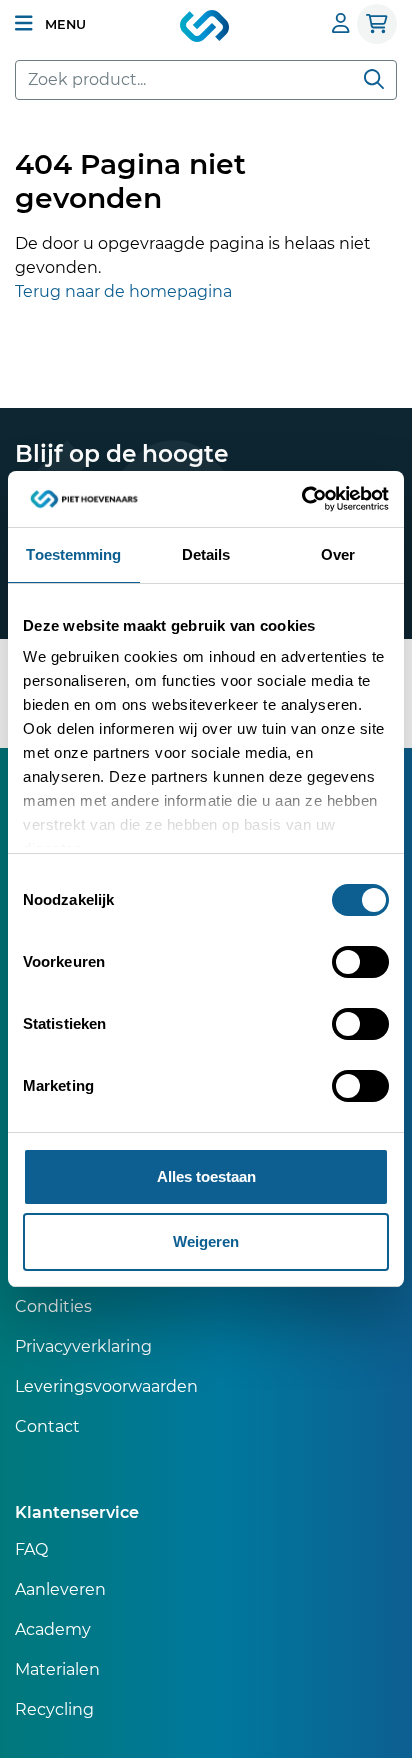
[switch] (360, 962)
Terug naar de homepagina (123, 291)
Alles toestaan (206, 1176)
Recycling (54, 1709)
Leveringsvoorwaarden (106, 1386)
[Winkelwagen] (377, 24)
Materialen (57, 1669)
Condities (53, 1306)
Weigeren (206, 1241)
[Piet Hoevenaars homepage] (206, 27)
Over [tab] (338, 554)
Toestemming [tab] (73, 554)
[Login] (341, 23)
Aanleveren (60, 1589)
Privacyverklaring (83, 1346)
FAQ (31, 1549)
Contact (47, 1426)
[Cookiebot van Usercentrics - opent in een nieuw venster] (301, 499)
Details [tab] (206, 554)
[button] (50, 24)
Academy (53, 1629)
